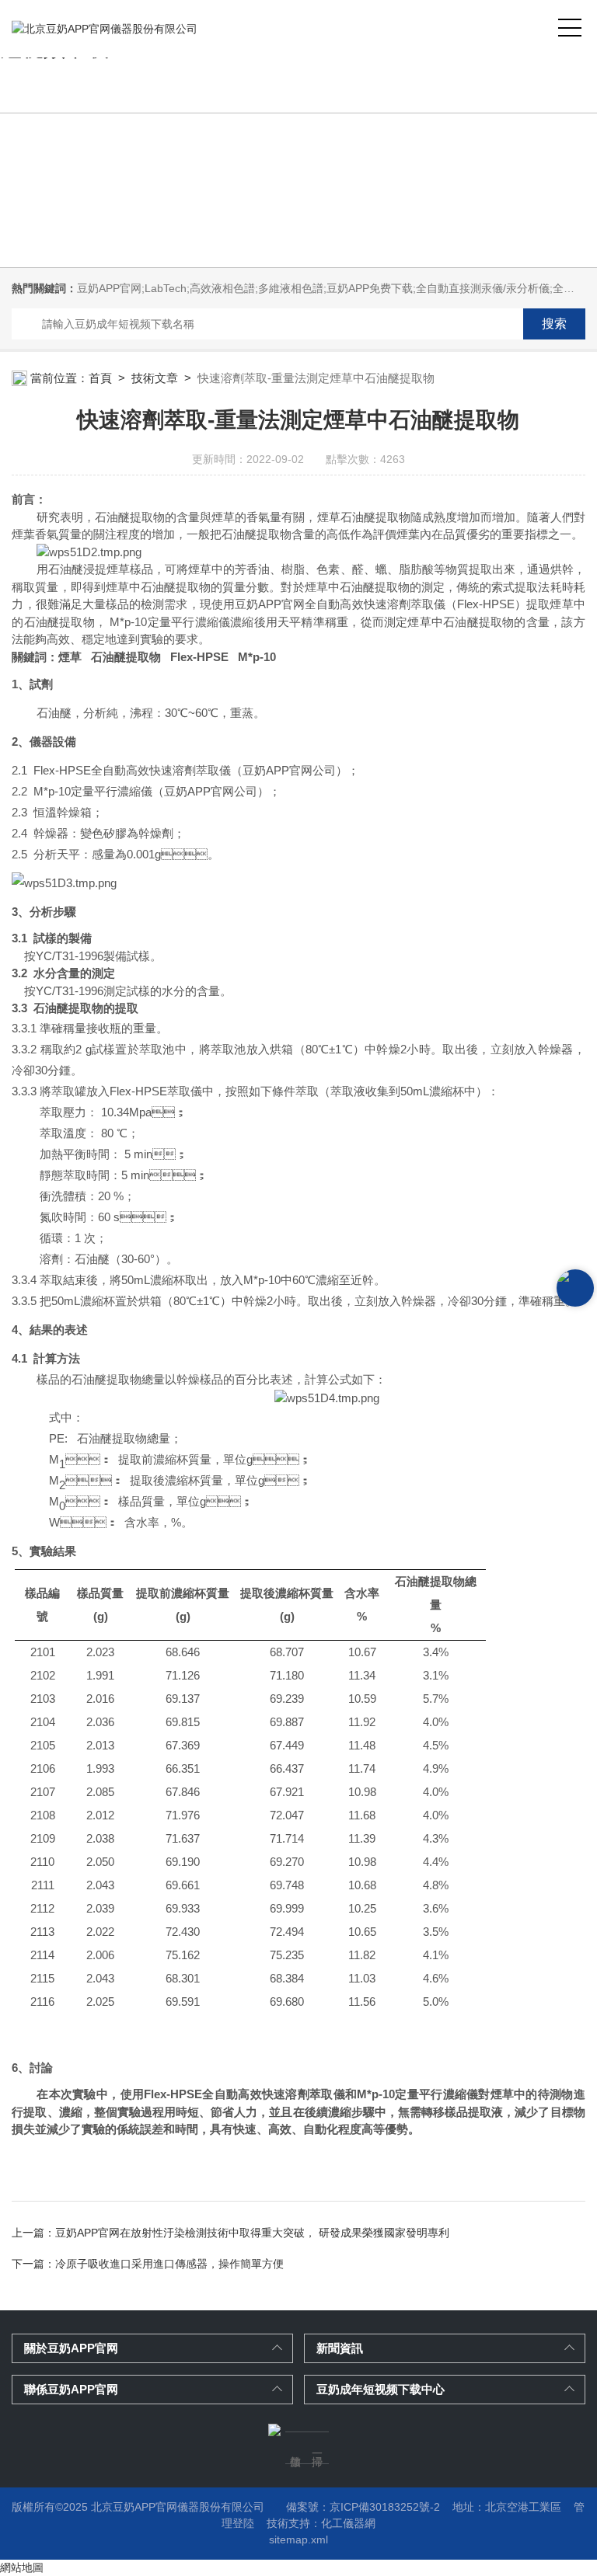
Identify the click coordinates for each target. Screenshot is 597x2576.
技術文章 (155, 378)
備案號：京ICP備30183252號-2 (363, 2507)
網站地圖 (22, 2567)
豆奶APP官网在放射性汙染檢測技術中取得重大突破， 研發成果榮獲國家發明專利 (252, 2233)
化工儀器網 (348, 2523)
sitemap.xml (298, 2539)
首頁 (100, 378)
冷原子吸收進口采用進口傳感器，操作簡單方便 (169, 2264)
